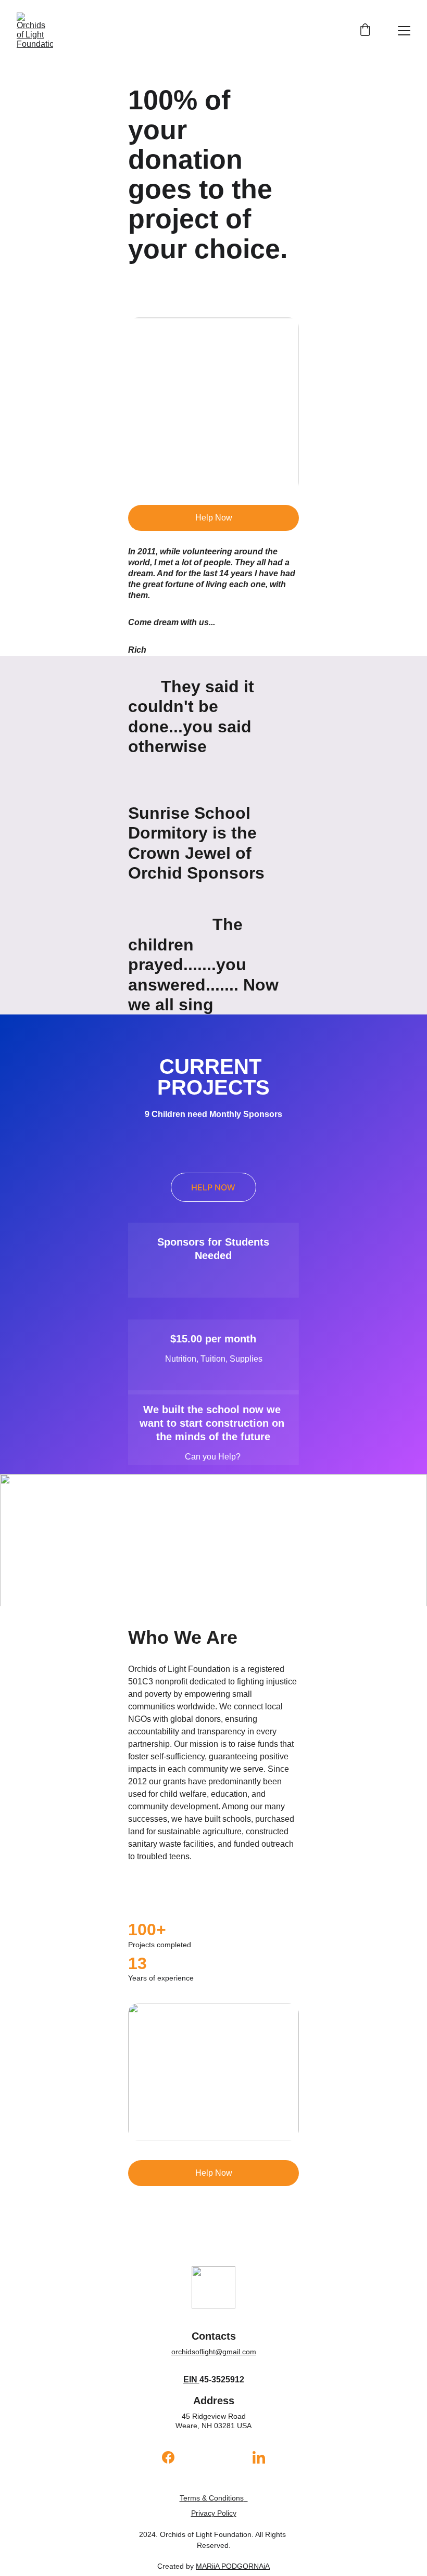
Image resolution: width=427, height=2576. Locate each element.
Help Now (214, 518)
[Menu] (404, 31)
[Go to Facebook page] (173, 2457)
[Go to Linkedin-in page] (259, 2457)
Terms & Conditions (212, 2498)
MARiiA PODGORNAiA (233, 2566)
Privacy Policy (214, 2513)
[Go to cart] (365, 31)
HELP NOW (213, 1187)
